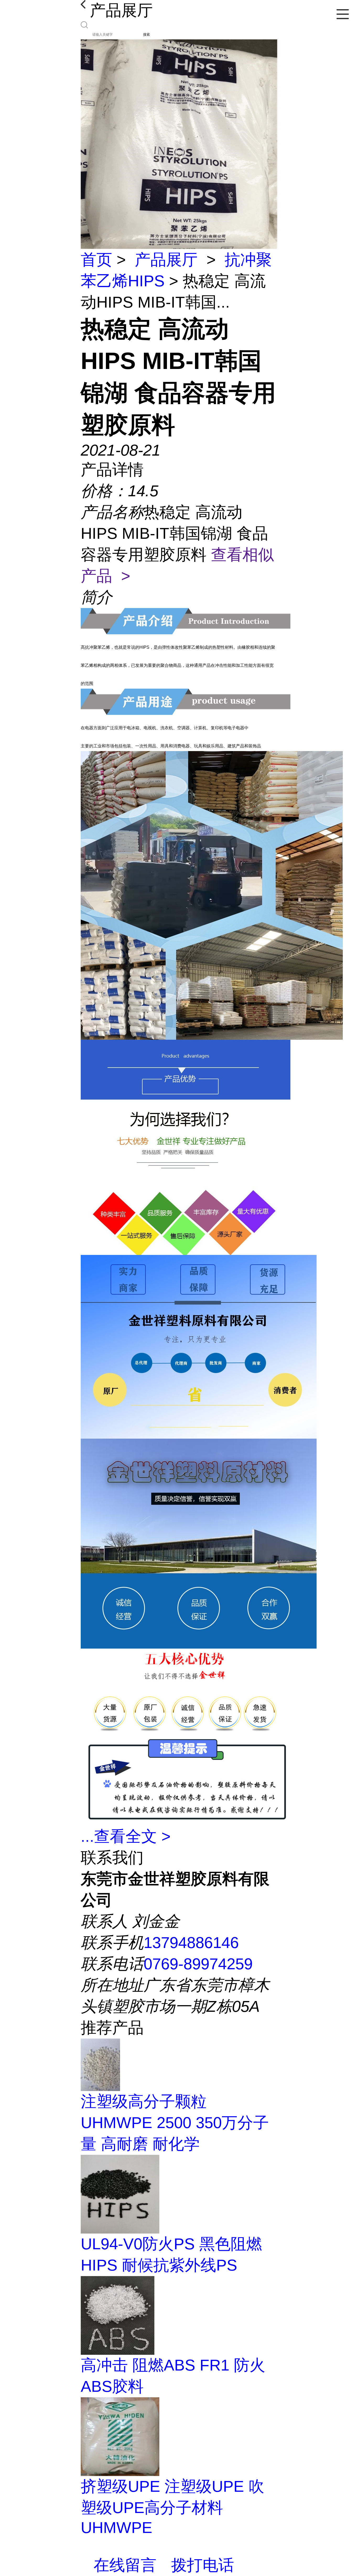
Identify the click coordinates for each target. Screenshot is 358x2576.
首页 (96, 260)
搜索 (147, 35)
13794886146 (191, 1943)
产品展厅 (166, 260)
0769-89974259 (198, 1964)
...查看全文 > (126, 1836)
